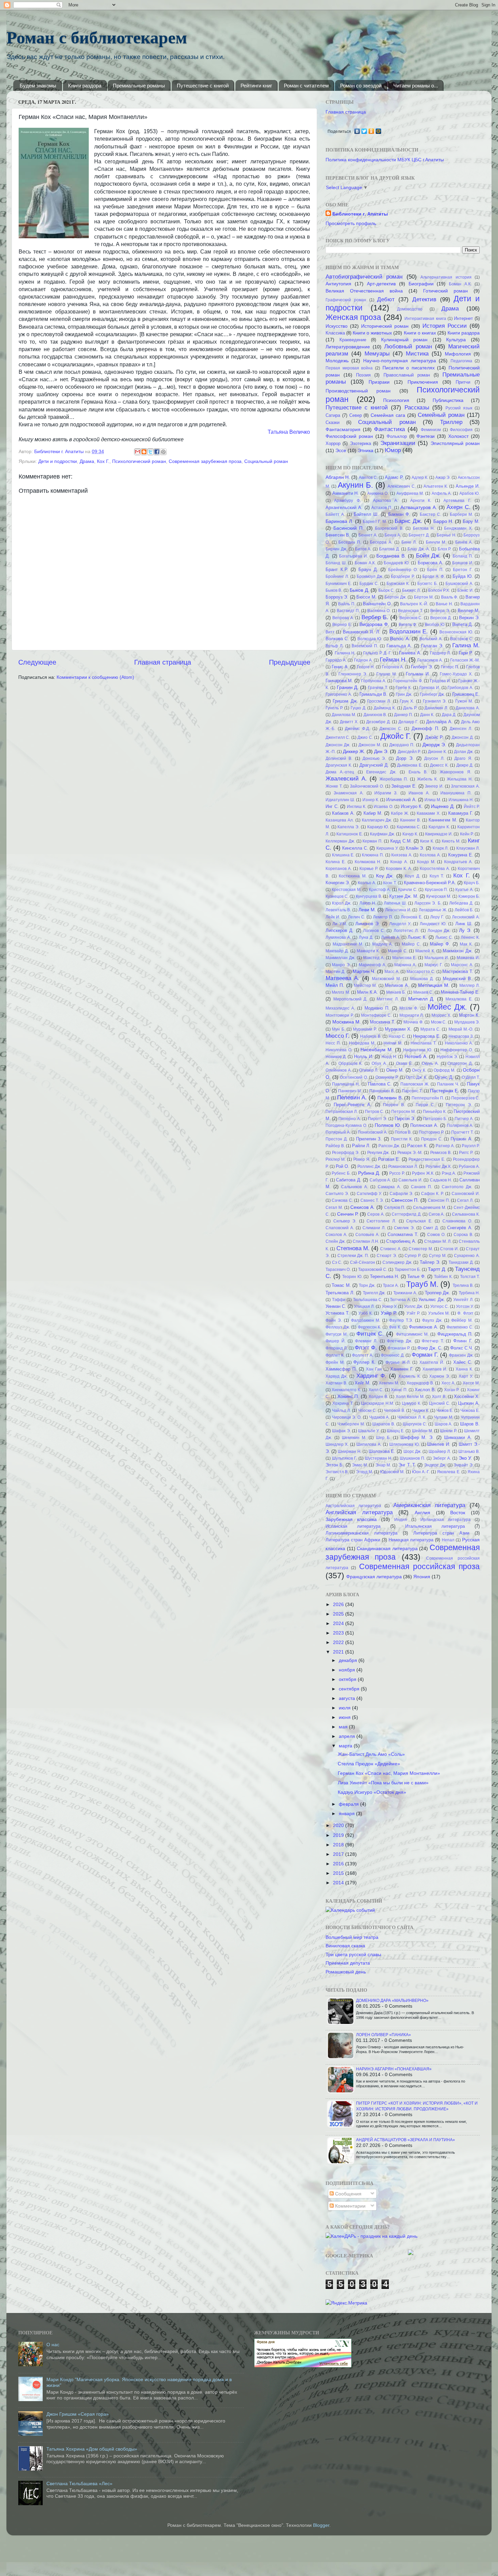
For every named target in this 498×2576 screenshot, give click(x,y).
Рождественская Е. (427, 1159)
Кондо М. (426, 862)
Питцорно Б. (435, 1119)
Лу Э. (465, 930)
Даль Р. (410, 708)
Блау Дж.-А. (419, 549)
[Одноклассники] (371, 131)
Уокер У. (389, 1306)
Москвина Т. (383, 1022)
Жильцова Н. (460, 779)
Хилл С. (376, 1390)
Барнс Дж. (408, 521)
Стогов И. (449, 1249)
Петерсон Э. (459, 1105)
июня (345, 1717)
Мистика (417, 353)
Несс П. (333, 1043)
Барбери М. (461, 514)
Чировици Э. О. (347, 1417)
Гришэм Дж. (345, 701)
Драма (87, 461)
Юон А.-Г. (421, 1472)
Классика (335, 333)
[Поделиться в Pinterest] (163, 452)
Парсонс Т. (412, 1091)
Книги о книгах (420, 333)
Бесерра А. (381, 542)
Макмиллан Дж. (340, 958)
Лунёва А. (391, 937)
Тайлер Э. (430, 1262)
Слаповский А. (340, 1228)
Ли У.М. (339, 924)
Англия (422, 1513)
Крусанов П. (436, 890)
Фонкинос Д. (392, 1355)
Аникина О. (378, 493)
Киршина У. (387, 848)
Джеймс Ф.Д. (357, 729)
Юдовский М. (392, 1472)
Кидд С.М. (401, 841)
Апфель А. (442, 493)
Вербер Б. (375, 617)
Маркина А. (405, 965)
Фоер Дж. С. (430, 1348)
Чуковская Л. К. (412, 1417)
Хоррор (333, 443)
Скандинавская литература (387, 1548)
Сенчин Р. (348, 1214)
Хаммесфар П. (341, 1369)
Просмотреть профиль (351, 223)
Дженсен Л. (461, 729)
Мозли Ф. (409, 1008)
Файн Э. (334, 1320)
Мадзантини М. (348, 944)
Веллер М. (469, 611)
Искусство (337, 326)
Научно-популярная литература (400, 361)
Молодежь (337, 361)
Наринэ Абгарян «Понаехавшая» (394, 2069)
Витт (330, 632)
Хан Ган (374, 1369)
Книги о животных (372, 333)
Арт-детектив (381, 284)
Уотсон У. (465, 1306)
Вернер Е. (342, 625)
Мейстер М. (365, 986)
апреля (348, 1736)
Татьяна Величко (289, 432)
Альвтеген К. (436, 486)
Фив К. (395, 1327)
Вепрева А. (343, 618)
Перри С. (426, 1105)
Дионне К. (437, 752)
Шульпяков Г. (345, 1458)
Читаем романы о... (416, 86)
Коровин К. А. (399, 869)
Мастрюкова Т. (458, 971)
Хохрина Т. (343, 1403)
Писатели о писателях (409, 368)
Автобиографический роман (364, 277)
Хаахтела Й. (432, 1362)
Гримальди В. (373, 694)
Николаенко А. (459, 1043)
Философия (461, 430)
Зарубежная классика (351, 1519)
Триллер (451, 422)
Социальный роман (266, 461)
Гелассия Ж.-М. (465, 660)
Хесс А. (448, 1383)
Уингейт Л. (463, 1300)
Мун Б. (338, 1029)
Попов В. (403, 1132)
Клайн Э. (415, 848)
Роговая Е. (389, 1159)
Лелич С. (357, 917)
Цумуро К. (411, 1403)
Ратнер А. (445, 1146)
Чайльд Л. (341, 1411)
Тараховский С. (373, 1270)
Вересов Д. (441, 618)
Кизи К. (427, 841)
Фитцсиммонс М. (412, 1334)
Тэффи (339, 1300)
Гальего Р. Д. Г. (377, 653)
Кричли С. (408, 890)
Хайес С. (463, 1362)
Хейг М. (363, 1383)
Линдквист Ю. (433, 924)
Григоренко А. (339, 694)
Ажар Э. (443, 478)
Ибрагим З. (386, 793)
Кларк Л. (441, 848)
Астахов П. (382, 508)
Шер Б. (383, 1438)
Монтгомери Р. (340, 1015)
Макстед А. (374, 958)
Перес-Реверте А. (353, 1105)
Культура (456, 340)
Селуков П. (395, 1208)
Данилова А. (468, 708)
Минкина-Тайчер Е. (460, 992)
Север (356, 415)
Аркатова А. (386, 501)
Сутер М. (438, 1256)
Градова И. (440, 681)
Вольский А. (431, 639)
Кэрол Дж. (342, 903)
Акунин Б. (355, 485)
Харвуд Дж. (337, 1376)
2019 (339, 1835)
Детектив (424, 299)
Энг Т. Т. (407, 1465)
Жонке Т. (334, 786)
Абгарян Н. (338, 477)
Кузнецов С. (337, 896)
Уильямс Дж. (432, 1300)
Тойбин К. (443, 1277)
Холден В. (378, 1397)
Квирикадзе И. (439, 834)
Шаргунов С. (415, 1424)
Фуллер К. (365, 1362)
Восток (458, 1513)
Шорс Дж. (412, 1452)
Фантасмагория (343, 429)
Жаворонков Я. (455, 772)
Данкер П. (403, 715)
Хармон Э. (440, 1376)
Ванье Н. (444, 604)
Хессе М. (471, 1383)
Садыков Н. (441, 1180)
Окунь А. (430, 1063)
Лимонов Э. (368, 924)
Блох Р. (445, 549)
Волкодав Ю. (370, 639)
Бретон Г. (463, 570)
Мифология (458, 354)
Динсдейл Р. (409, 752)
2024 (339, 1623)
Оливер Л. (369, 1070)
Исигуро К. (412, 806)
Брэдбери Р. (403, 576)
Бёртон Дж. (395, 597)
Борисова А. (431, 563)
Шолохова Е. (382, 1451)
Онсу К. (419, 1070)
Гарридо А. (336, 660)
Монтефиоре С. (377, 1015)
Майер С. (411, 944)
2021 (339, 1652)
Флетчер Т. (433, 1341)
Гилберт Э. (422, 667)
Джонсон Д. (462, 737)
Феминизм (431, 430)
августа (348, 1698)
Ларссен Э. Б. (428, 903)
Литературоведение (348, 347)
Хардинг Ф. (371, 1376)
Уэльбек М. (439, 1313)
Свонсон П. (439, 1200)
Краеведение (353, 340)
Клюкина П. (373, 855)
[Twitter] (364, 131)
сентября (350, 1689)
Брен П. (435, 570)
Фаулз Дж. (432, 1320)
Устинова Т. (338, 1313)
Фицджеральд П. (455, 1334)
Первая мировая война (349, 368)
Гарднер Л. (441, 653)
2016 (339, 1864)
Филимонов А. (424, 1327)
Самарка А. (389, 1187)
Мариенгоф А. (372, 965)
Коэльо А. (367, 883)
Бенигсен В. (338, 535)
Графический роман (346, 300)
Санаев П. (421, 1187)
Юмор (393, 450)
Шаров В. (470, 1424)
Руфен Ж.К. (423, 1173)
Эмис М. (360, 1465)
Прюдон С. (432, 1139)
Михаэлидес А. (340, 1008)
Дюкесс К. (439, 765)
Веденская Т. (410, 611)
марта (346, 1746)
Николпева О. (339, 1050)
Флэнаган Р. (399, 1348)
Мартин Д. (335, 972)
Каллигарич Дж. (377, 820)
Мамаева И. (468, 958)
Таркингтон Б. (408, 1270)
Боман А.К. (460, 284)
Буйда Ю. (463, 576)
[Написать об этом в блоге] (144, 452)
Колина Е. (336, 862)
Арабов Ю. (470, 493)
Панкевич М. (350, 1091)
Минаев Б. (396, 992)
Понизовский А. (373, 1132)
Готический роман (445, 291)
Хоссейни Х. (467, 1396)
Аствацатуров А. (419, 507)
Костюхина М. (353, 876)
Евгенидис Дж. (381, 772)
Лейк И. (333, 917)
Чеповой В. (395, 1411)
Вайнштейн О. (377, 604)
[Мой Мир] (379, 131)
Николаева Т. (423, 1043)
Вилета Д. (463, 624)
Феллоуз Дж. (338, 1327)
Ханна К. (464, 1369)
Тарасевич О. (338, 1270)
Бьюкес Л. (411, 590)
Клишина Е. (343, 855)
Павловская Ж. (415, 1084)
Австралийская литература (353, 1506)
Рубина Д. (369, 1173)
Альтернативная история (446, 277)
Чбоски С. (367, 1411)
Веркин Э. (469, 618)
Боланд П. (463, 556)
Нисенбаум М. (377, 1050)
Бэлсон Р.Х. (439, 590)
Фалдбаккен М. (366, 1320)
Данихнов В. (375, 715)
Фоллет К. (335, 1355)
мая (344, 1727)
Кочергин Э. (338, 883)
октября (348, 1679)
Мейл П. (335, 985)
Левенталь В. (338, 910)
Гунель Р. (334, 708)
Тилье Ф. (417, 1276)
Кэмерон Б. (469, 896)
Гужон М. (464, 701)
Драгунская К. (339, 765)
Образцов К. (351, 1063)
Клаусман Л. (468, 848)
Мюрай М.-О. (461, 1029)
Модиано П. (377, 1008)
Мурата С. (430, 1029)
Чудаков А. (380, 1417)
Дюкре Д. (465, 765)
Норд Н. (389, 1057)
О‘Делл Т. (471, 1077)
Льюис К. (417, 937)
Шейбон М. (422, 1431)
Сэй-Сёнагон (362, 1262)
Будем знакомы (38, 86)
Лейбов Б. (464, 910)
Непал (448, 1540)
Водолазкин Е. (409, 631)
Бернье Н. (446, 535)
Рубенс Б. (341, 1173)
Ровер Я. (362, 1159)
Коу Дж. (385, 876)
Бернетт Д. (419, 535)
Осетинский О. (354, 1077)
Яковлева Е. (449, 1472)
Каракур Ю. (378, 827)
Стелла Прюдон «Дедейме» (369, 1764)
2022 (339, 1642)
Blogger (321, 2525)
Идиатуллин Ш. (340, 800)
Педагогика (461, 361)
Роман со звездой (361, 86)
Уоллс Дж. (414, 1306)
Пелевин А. (352, 1097)
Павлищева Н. (346, 1084)
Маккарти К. (368, 951)
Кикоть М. (451, 841)
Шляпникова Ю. (404, 1444)
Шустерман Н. (379, 1458)
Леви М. (367, 910)
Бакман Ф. (399, 514)
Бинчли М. (436, 542)
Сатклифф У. (369, 1194)
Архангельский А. (344, 508)
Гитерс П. (450, 667)
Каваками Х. (428, 813)
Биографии (421, 284)
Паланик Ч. (448, 1084)
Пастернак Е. (444, 1091)
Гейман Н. (393, 660)
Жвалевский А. (346, 778)
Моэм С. (439, 1022)
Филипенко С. (460, 1327)
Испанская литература (353, 1526)
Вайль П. (347, 604)
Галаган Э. (432, 646)
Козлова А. (430, 855)
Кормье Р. (369, 869)
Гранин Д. (348, 687)
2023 (339, 1633)
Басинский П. (349, 528)
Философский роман (349, 436)
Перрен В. (394, 1105)
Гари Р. (466, 653)
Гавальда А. (399, 646)
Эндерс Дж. (435, 1465)
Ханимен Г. (402, 1369)
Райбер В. (335, 1146)
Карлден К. (439, 827)
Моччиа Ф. (413, 1022)
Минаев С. (423, 992)
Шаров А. (444, 1424)
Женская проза (353, 317)
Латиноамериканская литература (361, 1533)
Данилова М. (344, 715)
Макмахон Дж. (458, 951)
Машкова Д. (422, 979)
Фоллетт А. (363, 1355)
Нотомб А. (416, 1056)
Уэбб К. (366, 1313)
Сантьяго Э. (337, 1194)
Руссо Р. (397, 1173)
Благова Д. (389, 549)
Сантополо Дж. (457, 1187)
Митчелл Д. (421, 999)
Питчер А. (464, 1119)
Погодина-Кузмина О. (346, 1125)
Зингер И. (434, 786)
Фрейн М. (335, 1362)
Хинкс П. (399, 1390)
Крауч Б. (472, 883)
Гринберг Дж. (432, 694)
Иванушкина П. (456, 793)
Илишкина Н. (461, 800)
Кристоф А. (380, 890)
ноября (348, 1670)
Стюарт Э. (387, 1256)
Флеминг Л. (366, 1341)
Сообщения (348, 2194)
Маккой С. (398, 951)
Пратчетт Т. (462, 1132)
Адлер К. (420, 478)
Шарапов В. (384, 1424)
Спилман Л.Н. (366, 1241)
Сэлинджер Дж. (397, 1262)
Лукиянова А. (338, 937)
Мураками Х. (398, 1029)
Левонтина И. (398, 910)
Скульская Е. (419, 1221)
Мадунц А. (383, 944)
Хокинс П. (348, 1396)
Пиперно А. (349, 1119)
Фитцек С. (370, 1334)
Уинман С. (336, 1306)
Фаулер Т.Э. (401, 1320)
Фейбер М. (462, 1320)
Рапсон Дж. (389, 1146)
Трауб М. (422, 1284)
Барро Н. (443, 521)
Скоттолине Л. (381, 1221)
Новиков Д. (336, 1057)
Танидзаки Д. (461, 1262)
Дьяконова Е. (410, 765)
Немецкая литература (411, 1540)
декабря (349, 1660)
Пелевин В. (390, 1098)
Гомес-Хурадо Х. (456, 674)
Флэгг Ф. (366, 1347)
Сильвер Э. (345, 1221)
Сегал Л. (465, 1200)
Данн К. (427, 715)
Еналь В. (418, 772)
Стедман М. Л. (438, 1241)
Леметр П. (383, 917)
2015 (339, 1873)
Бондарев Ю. (397, 563)
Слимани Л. (374, 1228)
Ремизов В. (441, 1153)
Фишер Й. (336, 1341)
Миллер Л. (470, 986)
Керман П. (372, 841)
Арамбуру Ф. (347, 501)
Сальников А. (355, 1187)
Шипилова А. (369, 1444)
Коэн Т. (390, 883)
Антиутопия (338, 284)
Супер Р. (413, 1256)
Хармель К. (409, 1376)
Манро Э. (341, 965)
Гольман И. (418, 674)
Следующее (37, 662)
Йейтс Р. (472, 807)
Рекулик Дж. (379, 1153)
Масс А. (392, 972)
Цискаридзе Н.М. (378, 1403)
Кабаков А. (343, 813)
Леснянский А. (466, 917)
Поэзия (363, 375)
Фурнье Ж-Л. (398, 1362)
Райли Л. (361, 1146)
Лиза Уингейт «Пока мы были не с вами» (383, 1783)
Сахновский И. (466, 1194)
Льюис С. (444, 937)
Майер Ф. (440, 944)
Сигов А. (437, 1214)
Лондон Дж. (439, 931)
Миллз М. (341, 992)
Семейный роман (441, 415)
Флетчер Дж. (400, 1341)
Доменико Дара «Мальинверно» (392, 2001)
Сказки (333, 422)
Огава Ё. (404, 1063)
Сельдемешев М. (430, 1208)
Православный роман (407, 375)
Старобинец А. (401, 1241)
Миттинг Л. (388, 999)
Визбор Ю (435, 625)
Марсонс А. (462, 965)
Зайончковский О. (367, 786)
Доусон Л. (434, 758)
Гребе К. (404, 688)
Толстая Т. (470, 1277)
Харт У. (466, 1376)
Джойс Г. (396, 736)
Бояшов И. (463, 563)
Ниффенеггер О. (457, 1050)
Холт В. (439, 1397)
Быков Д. (359, 590)
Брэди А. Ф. (434, 576)
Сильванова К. (466, 1214)
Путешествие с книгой (203, 86)
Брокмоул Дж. (370, 576)
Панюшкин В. (382, 1091)
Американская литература (429, 1505)
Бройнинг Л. (337, 576)
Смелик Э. (404, 1228)
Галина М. (466, 645)
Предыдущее (290, 662)
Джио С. (365, 737)
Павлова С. (380, 1084)
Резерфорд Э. (346, 1153)
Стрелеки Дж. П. (353, 1256)
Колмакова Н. (368, 862)
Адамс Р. (394, 477)
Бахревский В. (389, 528)
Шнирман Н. (349, 1452)
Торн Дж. (367, 1285)
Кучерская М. (439, 896)
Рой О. (343, 1166)
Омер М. (395, 1070)
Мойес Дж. (447, 1007)
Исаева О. (383, 807)
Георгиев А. (393, 667)
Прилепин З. (369, 1139)
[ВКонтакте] (357, 131)
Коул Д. (412, 876)
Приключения (423, 382)
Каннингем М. (443, 820)
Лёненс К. (470, 937)
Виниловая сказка (345, 1946)
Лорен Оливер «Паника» (383, 2035)
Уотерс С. (440, 1306)
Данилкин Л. (436, 708)
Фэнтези (426, 436)
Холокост (458, 436)
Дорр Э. (405, 758)
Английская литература (359, 1512)
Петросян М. (403, 1112)
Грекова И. (430, 688)
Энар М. (383, 1465)
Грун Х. (407, 701)
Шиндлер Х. (337, 1444)
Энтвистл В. (337, 1472)
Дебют (386, 299)
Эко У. (465, 1458)
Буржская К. (398, 584)
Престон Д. (337, 1139)
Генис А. (340, 667)
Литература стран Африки (353, 1540)
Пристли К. (402, 1139)
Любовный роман (408, 346)
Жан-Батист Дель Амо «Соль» (371, 1754)
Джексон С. (391, 729)
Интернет (463, 318)
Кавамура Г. (461, 813)
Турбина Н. (469, 1293)
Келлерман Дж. (340, 841)
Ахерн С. (458, 507)
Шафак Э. (341, 1431)
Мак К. (466, 944)
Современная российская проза (420, 1566)
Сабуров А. (380, 1180)
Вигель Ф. (408, 625)
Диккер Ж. (354, 751)
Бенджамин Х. (458, 528)
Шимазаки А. (458, 1437)
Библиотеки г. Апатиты (360, 214)
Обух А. (379, 1063)
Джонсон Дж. (338, 745)
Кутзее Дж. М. (404, 896)
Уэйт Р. (413, 1313)
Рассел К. (418, 1146)
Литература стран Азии (441, 1533)
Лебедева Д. (461, 903)
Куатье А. (464, 890)
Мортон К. (470, 1015)
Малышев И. (437, 958)
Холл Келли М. (410, 1397)
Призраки (379, 382)
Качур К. (410, 834)
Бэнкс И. (465, 590)
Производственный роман (358, 391)
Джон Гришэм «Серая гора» (78, 2414)
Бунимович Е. (339, 584)
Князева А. (402, 855)
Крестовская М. (346, 890)
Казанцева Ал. (340, 820)
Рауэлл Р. (471, 1146)
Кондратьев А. (458, 862)
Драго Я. (463, 758)
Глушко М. (387, 674)
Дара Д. (449, 715)
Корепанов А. (339, 869)
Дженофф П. (426, 728)
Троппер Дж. (438, 1293)
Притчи (463, 382)
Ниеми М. (393, 1043)
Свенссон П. (405, 1200)
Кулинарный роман (404, 340)
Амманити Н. (346, 493)
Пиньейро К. (435, 1112)
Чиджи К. (421, 1411)
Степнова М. (353, 1248)
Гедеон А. (363, 660)
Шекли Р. (448, 1431)
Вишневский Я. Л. (362, 632)
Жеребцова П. (394, 779)
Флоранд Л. (337, 1348)
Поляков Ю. (388, 1125)
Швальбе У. (369, 1431)
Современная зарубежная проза (205, 461)
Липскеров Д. (340, 930)
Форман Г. (425, 1355)
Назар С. (397, 1036)
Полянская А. (424, 1125)
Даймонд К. (385, 708)
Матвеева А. (343, 978)
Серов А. (376, 1214)
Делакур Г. (409, 722)
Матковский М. (386, 979)
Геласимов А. (430, 660)
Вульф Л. (335, 646)
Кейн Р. (467, 834)
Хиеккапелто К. (346, 1390)
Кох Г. (103, 461)
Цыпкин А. (469, 1403)
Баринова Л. (339, 521)
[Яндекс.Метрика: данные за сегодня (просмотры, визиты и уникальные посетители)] (346, 2303)
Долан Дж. (464, 752)
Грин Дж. (404, 694)
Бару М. (471, 521)
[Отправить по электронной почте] (138, 452)
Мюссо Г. (338, 1036)
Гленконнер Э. (353, 674)
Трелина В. (463, 1285)
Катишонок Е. (349, 834)
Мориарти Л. (412, 1015)
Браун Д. (368, 570)
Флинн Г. (463, 1341)
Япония (422, 1577)
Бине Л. (409, 542)
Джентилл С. (338, 737)
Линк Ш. (464, 924)
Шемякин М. (354, 1438)
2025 (339, 1614)
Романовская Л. (403, 1167)
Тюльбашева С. (368, 1300)
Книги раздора (85, 86)
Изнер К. (371, 800)
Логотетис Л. (406, 931)
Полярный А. (338, 1132)
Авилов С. (368, 478)
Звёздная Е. (404, 786)
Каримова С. (409, 827)
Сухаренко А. (467, 1256)
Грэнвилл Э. (435, 701)
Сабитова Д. (349, 1180)
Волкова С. (337, 639)
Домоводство (410, 309)
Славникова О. (457, 1221)
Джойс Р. (434, 737)
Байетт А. (335, 514)
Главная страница (163, 662)
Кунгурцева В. (369, 896)
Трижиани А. (405, 1293)
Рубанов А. (469, 1167)
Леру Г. (437, 917)
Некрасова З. (461, 1036)
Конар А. (399, 862)
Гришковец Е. (466, 694)
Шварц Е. (396, 1431)
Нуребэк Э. (447, 1057)
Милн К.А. (368, 992)
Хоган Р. (452, 1390)
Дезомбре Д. (378, 722)
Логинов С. (374, 931)
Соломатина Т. (403, 1234)
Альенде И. (468, 486)
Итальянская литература (435, 1526)
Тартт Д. (437, 1269)
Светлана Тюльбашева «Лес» (79, 2483)
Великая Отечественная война (364, 291)
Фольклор (397, 436)
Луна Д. (366, 937)
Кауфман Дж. (382, 834)
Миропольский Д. (350, 999)
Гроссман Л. (379, 701)
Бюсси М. (366, 597)
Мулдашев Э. (467, 1022)
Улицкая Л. (364, 1306)
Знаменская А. (349, 793)
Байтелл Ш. (366, 514)
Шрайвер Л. (440, 1452)
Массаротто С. (421, 972)
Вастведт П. (348, 611)
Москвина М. (347, 1022)
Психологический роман (139, 461)
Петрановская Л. (342, 1112)
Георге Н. (366, 667)
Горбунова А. (374, 681)
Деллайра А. (439, 722)
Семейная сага (388, 415)
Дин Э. (381, 751)
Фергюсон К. (370, 1327)
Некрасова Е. (427, 1036)
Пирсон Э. (405, 1119)
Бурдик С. (369, 584)
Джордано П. (402, 745)
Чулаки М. (444, 1417)
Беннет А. (368, 535)
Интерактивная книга (425, 319)
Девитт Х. (349, 722)
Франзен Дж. (461, 1355)
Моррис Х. (442, 1015)
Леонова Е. (412, 917)
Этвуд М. (365, 1472)
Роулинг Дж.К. (439, 1167)
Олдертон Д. (460, 1063)
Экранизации (398, 443)
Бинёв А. (464, 542)
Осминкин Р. (387, 1077)
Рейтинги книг (256, 86)
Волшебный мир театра (352, 1937)
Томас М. (341, 1285)
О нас (53, 2345)
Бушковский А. (459, 584)
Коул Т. (437, 876)
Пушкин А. (462, 1139)
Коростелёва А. (435, 869)
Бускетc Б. (427, 584)
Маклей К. (425, 951)
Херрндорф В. (420, 1383)
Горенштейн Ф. (408, 681)
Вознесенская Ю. (456, 632)
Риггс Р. (466, 1153)
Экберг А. (442, 1458)
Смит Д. (431, 1228)
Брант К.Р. (337, 570)
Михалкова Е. (459, 999)
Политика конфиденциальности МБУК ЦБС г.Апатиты (385, 160)
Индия (401, 1520)
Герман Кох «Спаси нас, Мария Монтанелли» (389, 1773)
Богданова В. (391, 556)
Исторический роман (385, 326)
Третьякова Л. (340, 1293)
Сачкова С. (342, 1200)
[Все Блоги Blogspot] (411, 2253)
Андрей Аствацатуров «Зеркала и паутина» (406, 2140)
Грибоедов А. (460, 688)
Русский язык (459, 408)
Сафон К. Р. (432, 1194)
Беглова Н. (424, 528)
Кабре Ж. (400, 813)
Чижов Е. (445, 1411)
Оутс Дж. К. (417, 1077)
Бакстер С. (430, 514)
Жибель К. (427, 779)
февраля (349, 1804)
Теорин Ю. (352, 1277)
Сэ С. (337, 1262)
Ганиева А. (410, 653)
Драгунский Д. (374, 765)
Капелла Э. (348, 827)
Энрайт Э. (463, 1465)
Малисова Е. (404, 958)
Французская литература (374, 1577)
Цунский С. (440, 1403)
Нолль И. (364, 1057)
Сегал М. (334, 1208)
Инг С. (332, 806)
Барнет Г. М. (375, 522)
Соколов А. (336, 1235)
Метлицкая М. (434, 985)
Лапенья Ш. (395, 903)
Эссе (341, 450)
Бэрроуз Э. (337, 597)
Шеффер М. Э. (417, 1437)
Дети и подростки (58, 461)
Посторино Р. (431, 1132)
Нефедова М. (362, 1043)
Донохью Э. (374, 758)
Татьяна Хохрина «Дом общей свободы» (92, 2449)
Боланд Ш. (336, 563)
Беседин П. (350, 542)
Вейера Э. (440, 611)
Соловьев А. (367, 1235)
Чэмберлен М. (351, 1424)
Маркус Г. (434, 965)
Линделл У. (400, 924)
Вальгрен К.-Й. (414, 604)
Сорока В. (463, 1235)
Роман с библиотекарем (97, 37)
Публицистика (448, 400)
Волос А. (400, 638)
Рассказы (417, 407)
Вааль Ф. (450, 597)
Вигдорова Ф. (374, 624)
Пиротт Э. (378, 1119)
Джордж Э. (434, 745)
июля (345, 1708)
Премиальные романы (139, 86)
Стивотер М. (421, 1249)
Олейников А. (339, 1070)
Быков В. (334, 590)
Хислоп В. (425, 1390)
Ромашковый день (346, 1972)
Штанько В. (469, 1452)
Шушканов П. (412, 1458)
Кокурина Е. (461, 855)
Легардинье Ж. (433, 910)
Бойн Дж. (429, 555)
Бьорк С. (387, 590)
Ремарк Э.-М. (410, 1153)
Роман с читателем (306, 86)
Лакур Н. (368, 903)
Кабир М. (373, 813)
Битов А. (363, 549)
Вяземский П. (365, 646)
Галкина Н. (345, 653)
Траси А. (391, 1285)
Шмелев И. (439, 1444)
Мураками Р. (365, 1029)
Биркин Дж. (336, 549)
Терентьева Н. (385, 1276)
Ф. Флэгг (465, 1313)
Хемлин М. (389, 1383)
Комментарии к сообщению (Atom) (95, 677)
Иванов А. (419, 793)
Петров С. (375, 1112)
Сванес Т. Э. (372, 1200)
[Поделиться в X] (150, 452)
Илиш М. (433, 800)
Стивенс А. (391, 1249)
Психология (396, 400)
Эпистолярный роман (455, 443)
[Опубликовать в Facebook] (157, 452)
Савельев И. (410, 1180)
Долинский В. (339, 758)
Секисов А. (362, 1207)
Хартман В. (336, 1383)
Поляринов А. (460, 1125)
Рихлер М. (336, 1159)
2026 (339, 1604)
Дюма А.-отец (340, 772)
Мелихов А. (397, 985)
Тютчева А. (400, 1300)
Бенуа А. (393, 535)
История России (445, 326)
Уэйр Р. (389, 1313)
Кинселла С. (355, 848)
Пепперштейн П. (428, 1098)
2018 (339, 1845)
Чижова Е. (470, 1411)
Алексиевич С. (401, 486)
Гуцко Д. (358, 708)
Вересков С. (411, 618)
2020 (339, 1825)
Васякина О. (379, 611)
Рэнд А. (449, 1173)
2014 (339, 1883)
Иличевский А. (401, 800)
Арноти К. (421, 501)
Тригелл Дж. (374, 1293)
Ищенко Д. (443, 806)
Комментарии (350, 2206)
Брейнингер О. (403, 570)
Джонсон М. (370, 745)
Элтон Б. (335, 1465)
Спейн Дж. (336, 1241)
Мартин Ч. (364, 971)
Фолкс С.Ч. (462, 1348)
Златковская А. (465, 786)
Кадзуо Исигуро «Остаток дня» (372, 1792)
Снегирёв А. (460, 1228)
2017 (339, 1854)
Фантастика (389, 429)
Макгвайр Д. (337, 951)
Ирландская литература (445, 1520)
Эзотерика (360, 443)
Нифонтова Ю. (418, 1050)
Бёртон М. (424, 597)
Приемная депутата (348, 1963)
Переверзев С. (465, 1098)
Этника (366, 450)
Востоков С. (462, 639)
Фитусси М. (337, 1334)
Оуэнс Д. (444, 1077)
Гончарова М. (339, 681)
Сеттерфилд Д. (406, 1214)
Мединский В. (458, 979)
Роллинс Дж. (369, 1167)
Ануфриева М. (410, 493)
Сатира (333, 415)
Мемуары (377, 353)
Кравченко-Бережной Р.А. (430, 883)
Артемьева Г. (457, 501)
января (347, 1813)
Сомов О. (436, 1235)
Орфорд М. (444, 1070)
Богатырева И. (354, 556)
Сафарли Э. (401, 1194)
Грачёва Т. (378, 688)
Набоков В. (371, 1036)
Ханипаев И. (435, 1369)
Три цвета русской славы (353, 1954)
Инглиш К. (357, 807)
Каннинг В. (410, 820)
